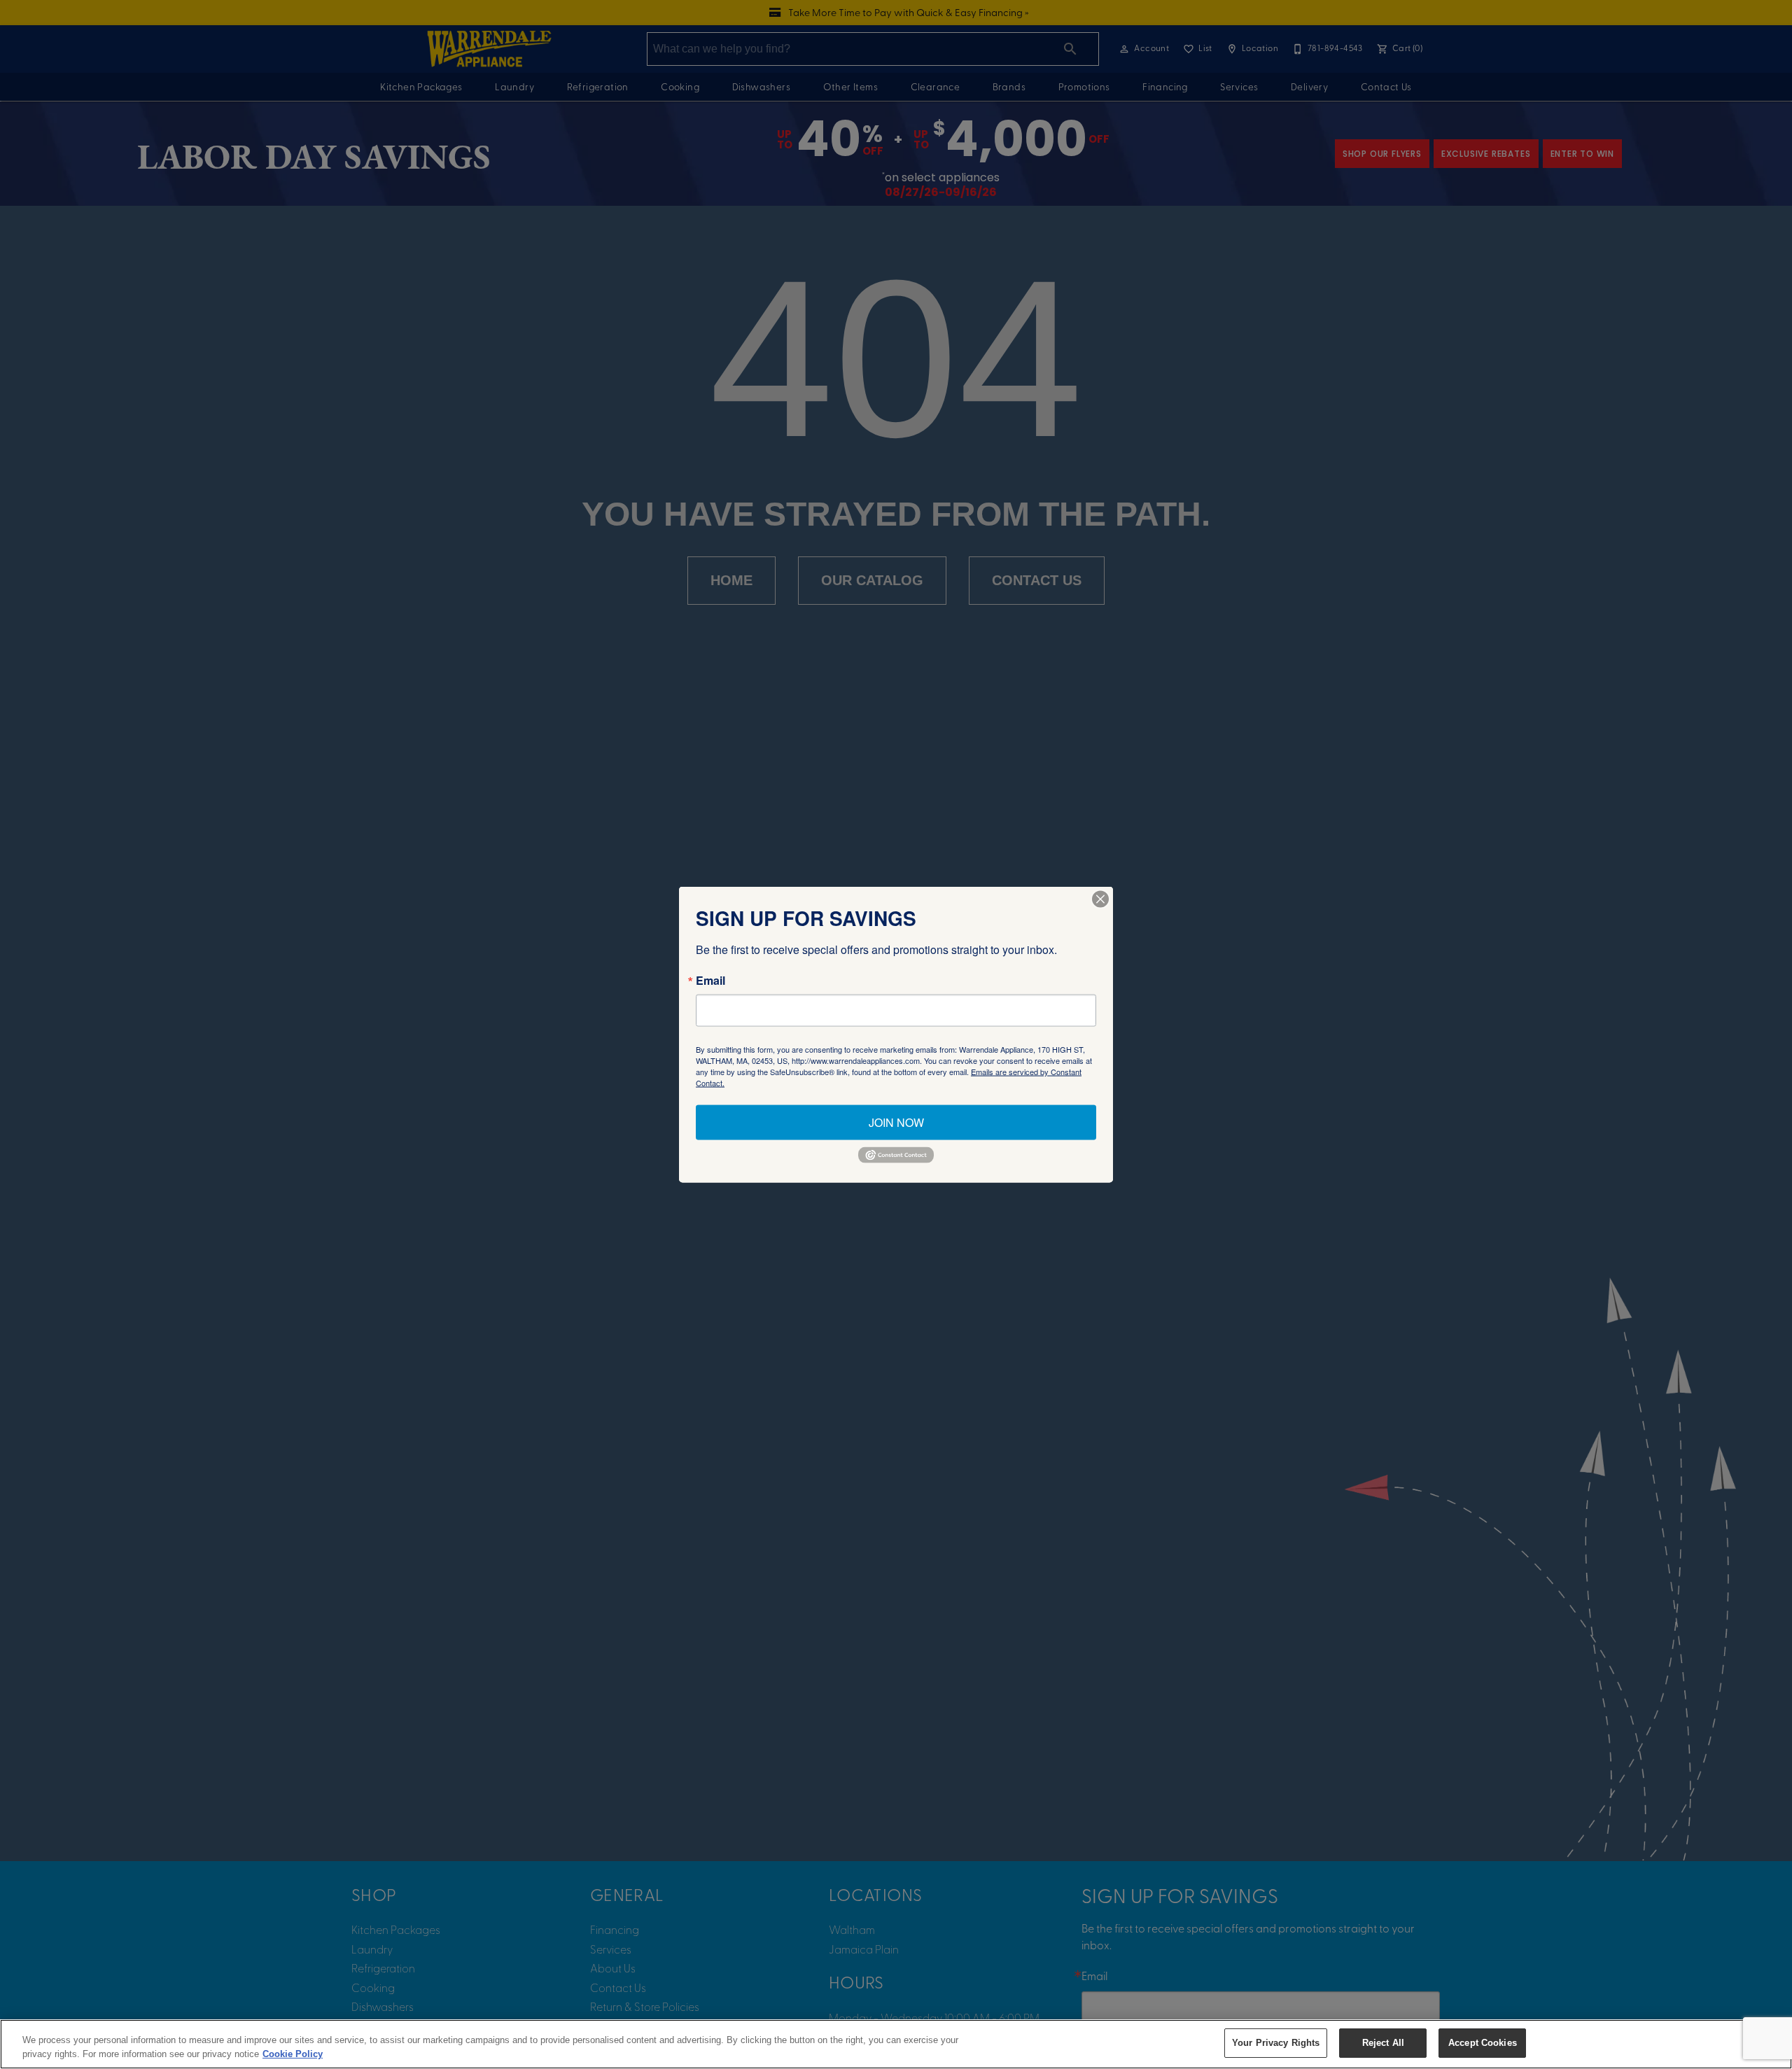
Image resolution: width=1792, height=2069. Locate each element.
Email (710, 981)
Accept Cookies (1483, 2043)
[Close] (1100, 899)
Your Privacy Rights (1276, 2043)
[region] (896, 2044)
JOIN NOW (896, 1122)
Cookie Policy (293, 2054)
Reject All (1383, 2043)
